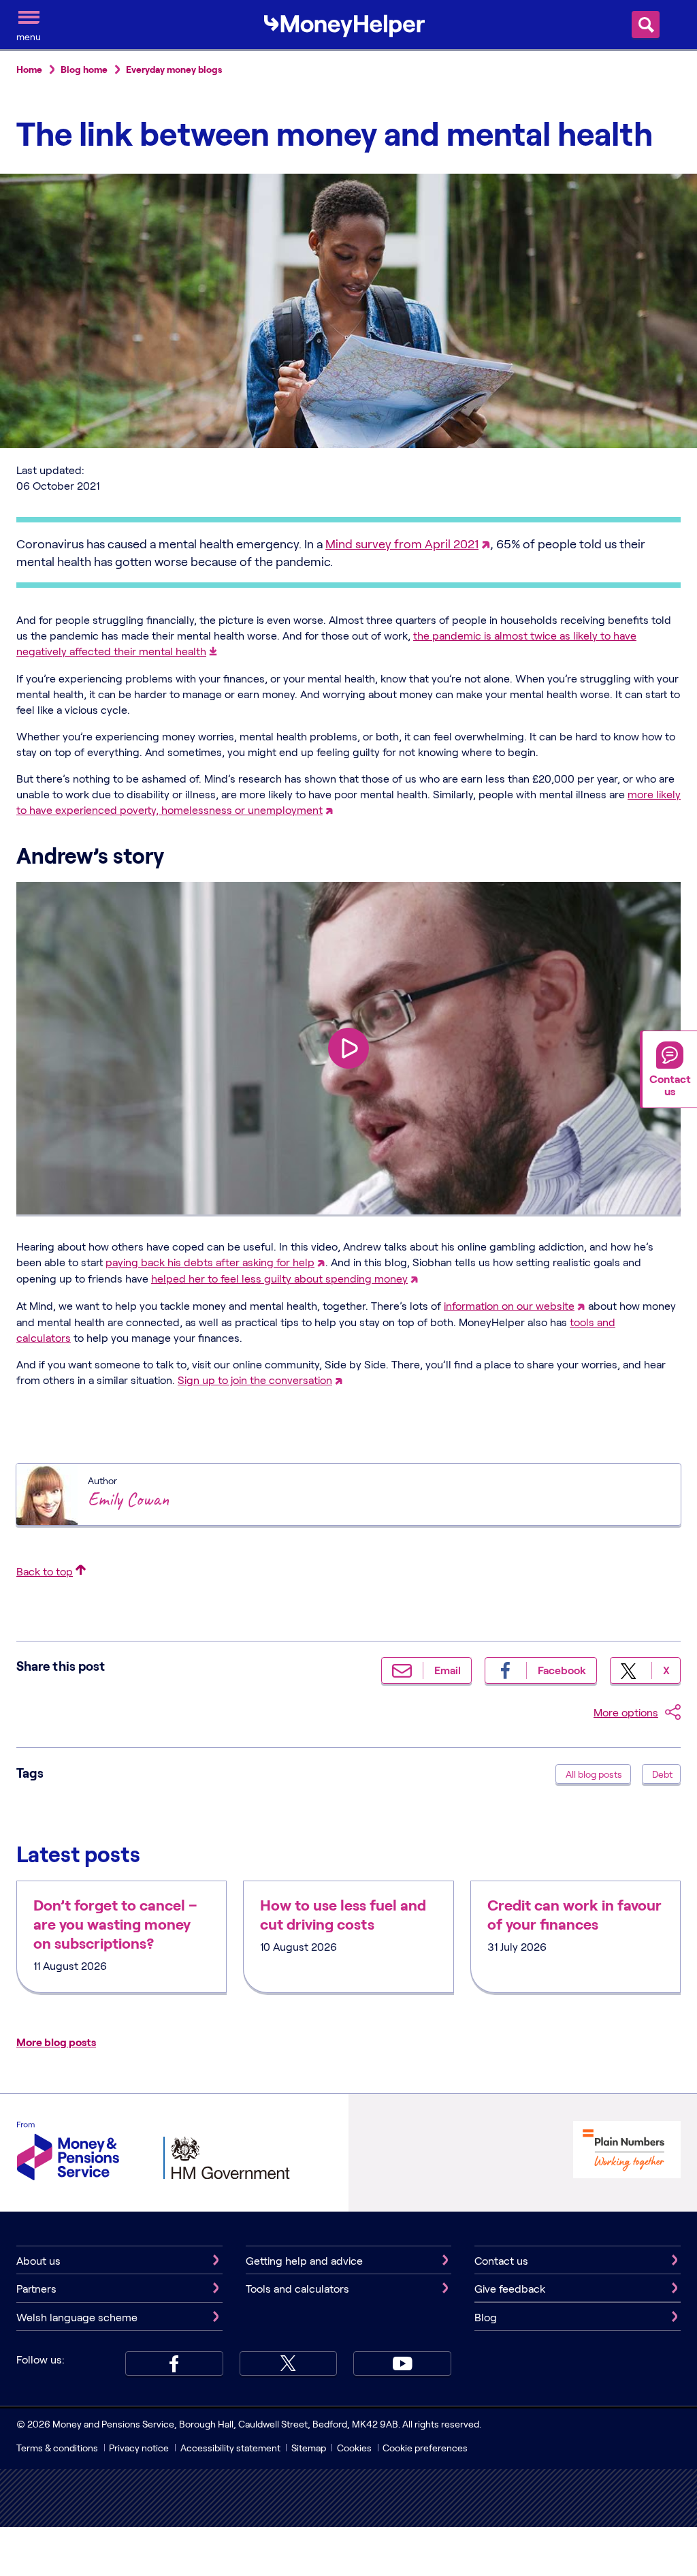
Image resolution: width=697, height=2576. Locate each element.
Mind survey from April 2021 (402, 544)
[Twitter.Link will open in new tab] (289, 2363)
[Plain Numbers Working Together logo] (627, 2151)
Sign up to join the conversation (255, 1380)
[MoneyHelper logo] (344, 23)
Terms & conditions (57, 2448)
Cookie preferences (425, 2448)
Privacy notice (139, 2448)
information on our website (509, 1305)
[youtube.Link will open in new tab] (402, 2363)
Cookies (354, 2448)
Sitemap (309, 2448)
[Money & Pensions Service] (68, 2153)
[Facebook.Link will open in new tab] (174, 2363)
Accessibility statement (230, 2448)
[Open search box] (646, 25)
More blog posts (56, 2042)
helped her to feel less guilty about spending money (279, 1278)
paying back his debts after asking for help (210, 1262)
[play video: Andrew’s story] (348, 1048)
